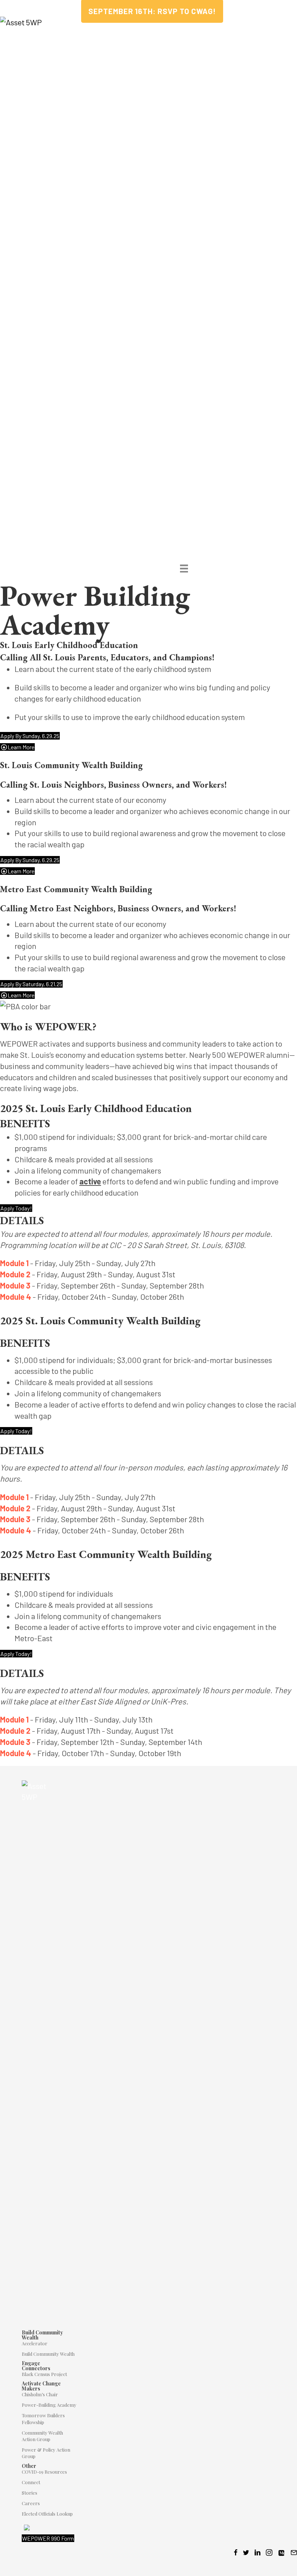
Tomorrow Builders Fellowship (43, 2419)
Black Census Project (44, 2374)
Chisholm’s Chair (40, 2394)
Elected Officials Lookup (47, 2514)
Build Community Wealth (48, 2354)
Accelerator (35, 2343)
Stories (30, 2493)
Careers (31, 2503)
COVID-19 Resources (44, 2472)
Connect (31, 2482)
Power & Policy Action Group (46, 2453)
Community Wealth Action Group (42, 2436)
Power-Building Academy (49, 2405)
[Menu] (184, 568)
